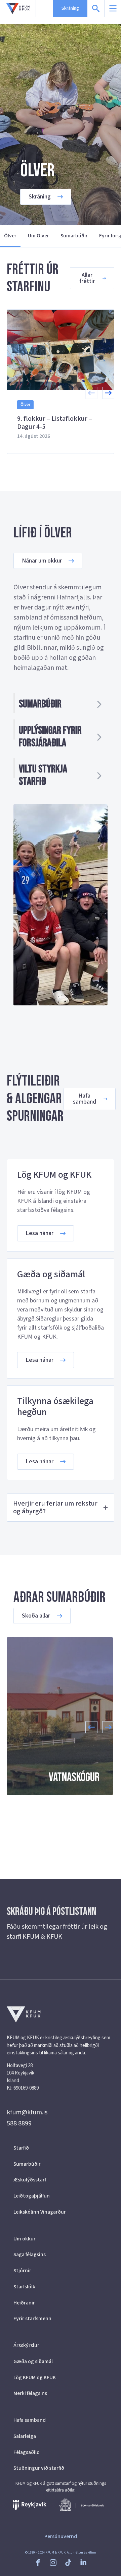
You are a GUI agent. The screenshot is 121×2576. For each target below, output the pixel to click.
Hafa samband (30, 2420)
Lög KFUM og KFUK (35, 2378)
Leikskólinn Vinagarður (40, 2212)
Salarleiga (25, 2436)
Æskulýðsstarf (30, 2180)
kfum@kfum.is (27, 2112)
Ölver (10, 236)
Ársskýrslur (26, 2345)
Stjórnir (22, 2271)
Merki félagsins (30, 2393)
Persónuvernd (61, 2536)
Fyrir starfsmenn (32, 2319)
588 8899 (19, 2123)
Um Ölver (38, 236)
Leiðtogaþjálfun (32, 2196)
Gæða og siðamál (33, 2361)
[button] (108, 393)
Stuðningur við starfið (39, 2468)
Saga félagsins (30, 2255)
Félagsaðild (27, 2452)
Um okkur (25, 2239)
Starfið (21, 2148)
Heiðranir (24, 2303)
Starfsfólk (24, 2287)
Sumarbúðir (74, 236)
